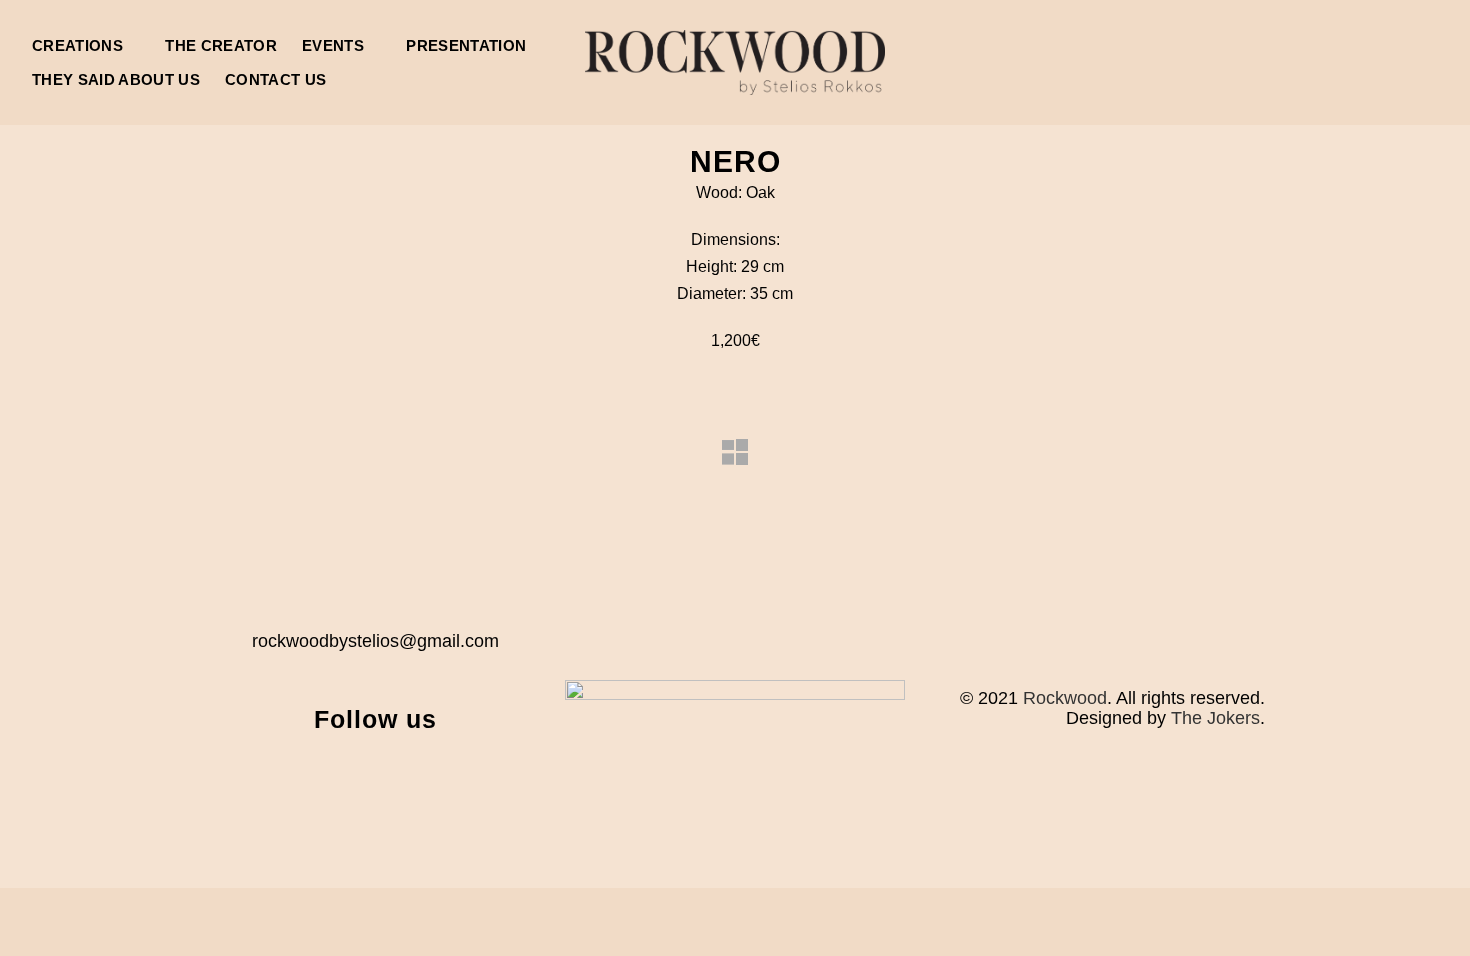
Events (333, 45)
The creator (221, 45)
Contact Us (275, 79)
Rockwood (1065, 698)
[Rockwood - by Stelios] (735, 62)
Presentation (466, 45)
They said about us (116, 79)
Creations (77, 45)
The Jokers (1215, 718)
